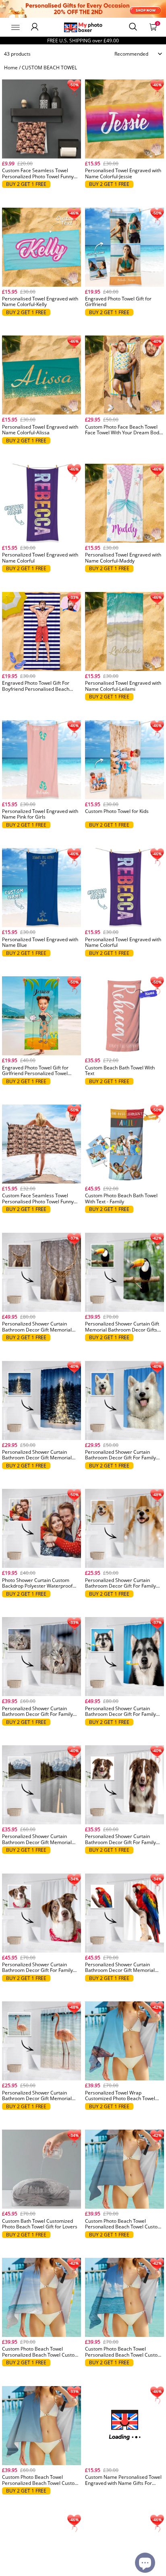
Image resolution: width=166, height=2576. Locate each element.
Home (11, 68)
